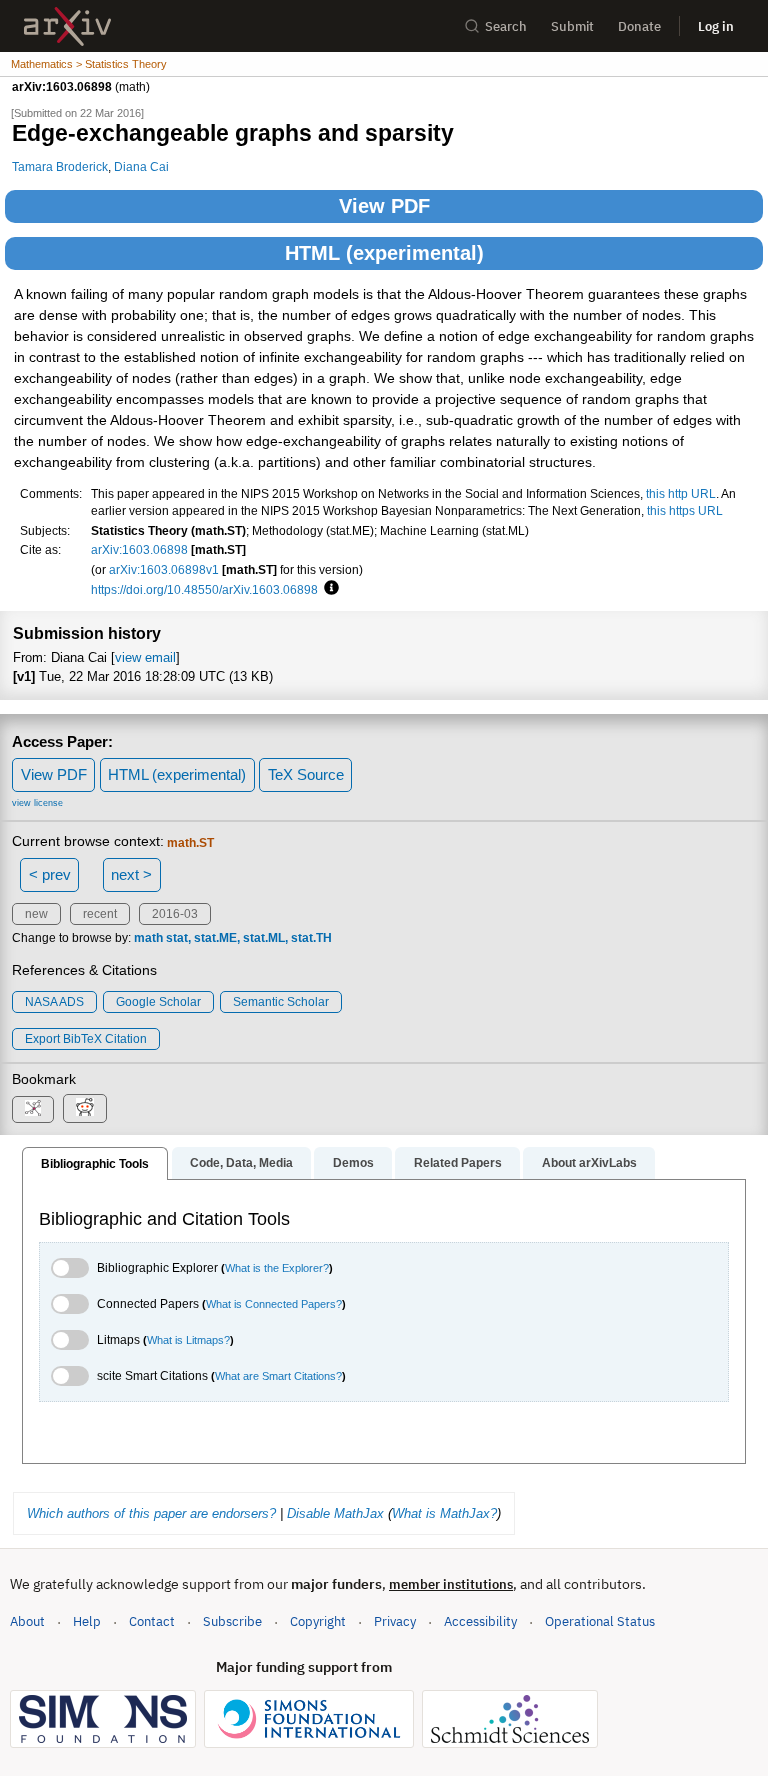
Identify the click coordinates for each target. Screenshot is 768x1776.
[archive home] (67, 26)
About (27, 1621)
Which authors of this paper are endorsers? (151, 1513)
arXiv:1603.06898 (139, 549)
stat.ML (264, 938)
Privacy (395, 1621)
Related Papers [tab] (458, 1163)
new (36, 914)
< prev (50, 874)
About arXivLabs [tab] (589, 1163)
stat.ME (215, 938)
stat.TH (311, 938)
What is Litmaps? (188, 1340)
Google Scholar (158, 1002)
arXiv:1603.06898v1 (164, 569)
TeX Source (306, 774)
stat (177, 938)
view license (37, 803)
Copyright (318, 1621)
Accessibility (480, 1621)
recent (100, 914)
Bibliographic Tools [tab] (95, 1164)
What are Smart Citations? (278, 1376)
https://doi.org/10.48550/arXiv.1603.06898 (204, 589)
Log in (716, 26)
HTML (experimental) (384, 253)
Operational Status (600, 1621)
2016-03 (175, 914)
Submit (572, 26)
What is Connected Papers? (274, 1304)
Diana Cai (141, 166)
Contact (152, 1621)
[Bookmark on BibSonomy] (33, 1109)
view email (145, 657)
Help (87, 1621)
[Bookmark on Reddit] (85, 1108)
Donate (639, 26)
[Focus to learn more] (328, 589)
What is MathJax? (444, 1513)
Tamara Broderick (60, 166)
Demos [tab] (353, 1163)
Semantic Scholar (281, 1002)
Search (506, 26)
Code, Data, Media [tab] (241, 1163)
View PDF (384, 206)
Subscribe (232, 1621)
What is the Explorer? (277, 1268)
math (148, 938)
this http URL (681, 493)
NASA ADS (54, 1002)
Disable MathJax (335, 1513)
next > (131, 874)
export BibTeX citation (86, 1039)
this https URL (685, 510)
